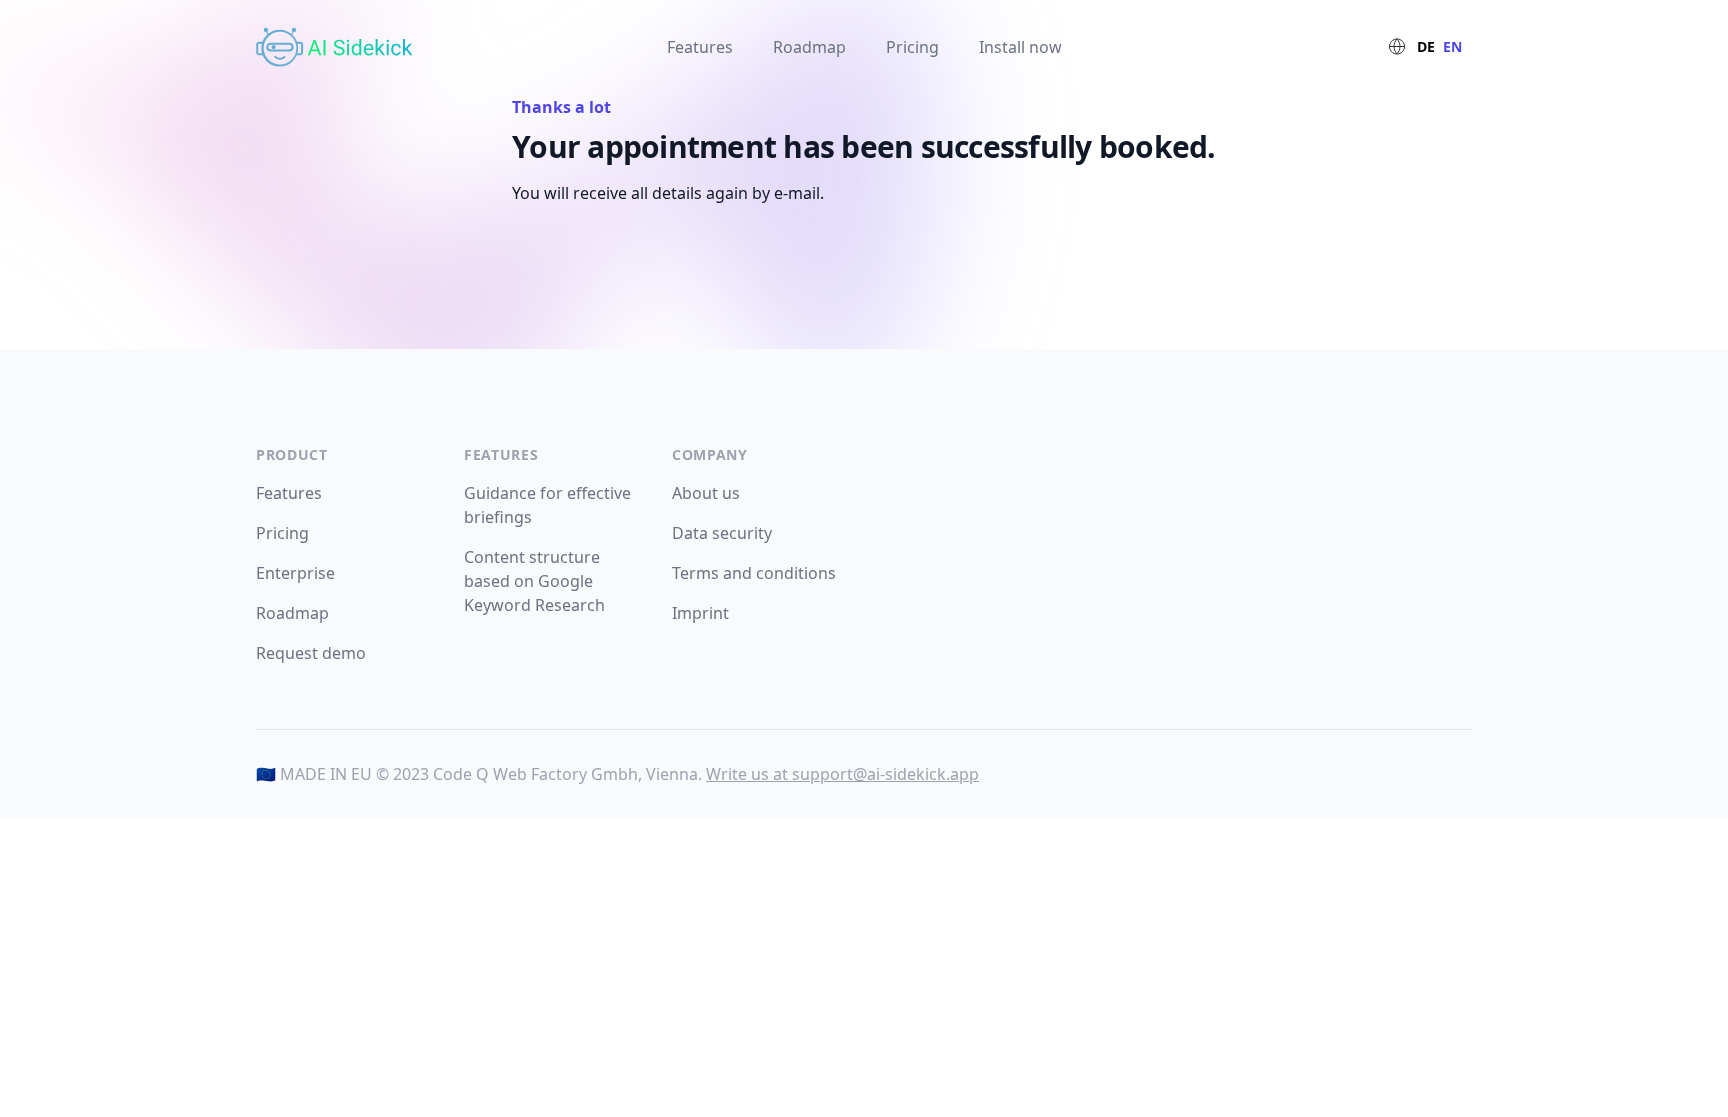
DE (1426, 46)
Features (700, 47)
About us (706, 493)
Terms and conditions (754, 573)
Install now (1020, 47)
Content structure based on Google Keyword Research (534, 581)
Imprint (700, 613)
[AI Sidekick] (340, 47)
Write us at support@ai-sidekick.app (842, 774)
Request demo (311, 653)
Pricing (912, 47)
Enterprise (295, 573)
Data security (722, 533)
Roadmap (809, 47)
